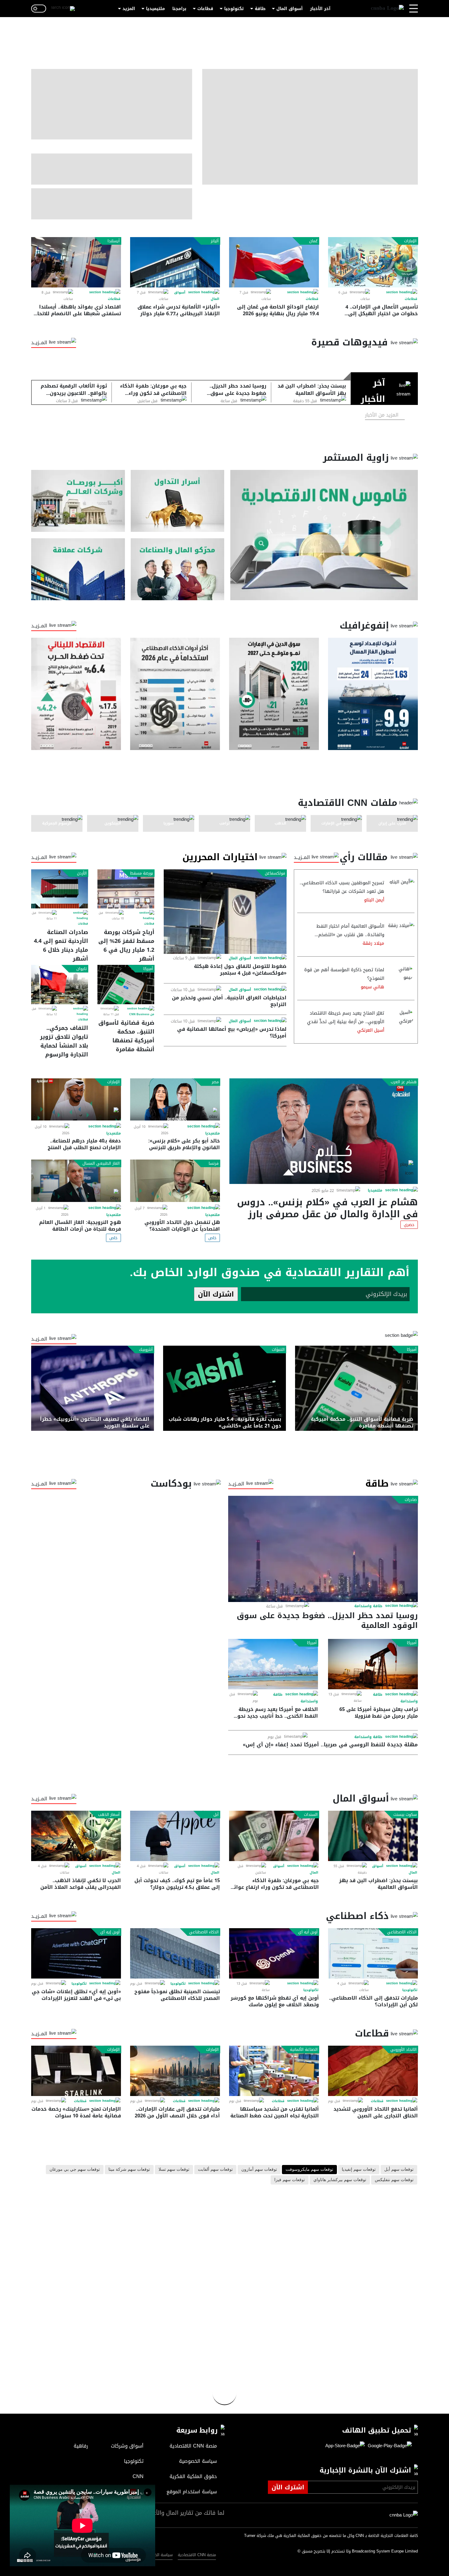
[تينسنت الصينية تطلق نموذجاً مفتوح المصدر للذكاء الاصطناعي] (175, 1953)
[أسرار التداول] (178, 501)
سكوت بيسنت (405, 1815)
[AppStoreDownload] (345, 2446)
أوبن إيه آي (110, 1932)
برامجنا (179, 9)
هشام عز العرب (404, 1082)
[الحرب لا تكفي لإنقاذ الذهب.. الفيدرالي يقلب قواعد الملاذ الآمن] (76, 1836)
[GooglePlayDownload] (388, 2446)
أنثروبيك (146, 1350)
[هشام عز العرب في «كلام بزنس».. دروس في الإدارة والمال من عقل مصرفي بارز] (324, 1131)
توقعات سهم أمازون (259, 2170)
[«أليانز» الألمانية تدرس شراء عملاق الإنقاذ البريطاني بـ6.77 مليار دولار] (175, 262)
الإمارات (410, 241)
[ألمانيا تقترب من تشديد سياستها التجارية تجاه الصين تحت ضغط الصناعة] (274, 2071)
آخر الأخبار (320, 9)
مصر (215, 1082)
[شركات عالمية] (78, 569)
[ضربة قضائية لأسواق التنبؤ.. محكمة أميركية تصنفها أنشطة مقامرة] (126, 984)
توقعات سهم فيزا (290, 2180)
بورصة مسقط (142, 873)
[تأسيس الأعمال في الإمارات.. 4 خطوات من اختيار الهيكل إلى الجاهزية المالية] (373, 262)
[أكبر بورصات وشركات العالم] (78, 501)
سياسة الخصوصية (157, 2555)
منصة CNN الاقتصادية (197, 2555)
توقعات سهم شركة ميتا (129, 2170)
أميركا (148, 969)
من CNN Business (142, 1014)
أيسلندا (114, 241)
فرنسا (214, 1164)
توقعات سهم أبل (399, 2170)
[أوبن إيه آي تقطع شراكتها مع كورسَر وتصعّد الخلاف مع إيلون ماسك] (274, 1953)
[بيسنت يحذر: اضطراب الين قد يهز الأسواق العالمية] (373, 1836)
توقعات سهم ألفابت (215, 2170)
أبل (216, 1815)
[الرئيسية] (387, 9)
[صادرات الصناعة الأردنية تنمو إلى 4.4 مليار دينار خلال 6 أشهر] (60, 889)
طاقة (260, 9)
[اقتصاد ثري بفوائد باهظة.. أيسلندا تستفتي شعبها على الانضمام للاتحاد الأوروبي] (76, 262)
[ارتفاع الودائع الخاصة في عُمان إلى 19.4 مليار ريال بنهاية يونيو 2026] (274, 262)
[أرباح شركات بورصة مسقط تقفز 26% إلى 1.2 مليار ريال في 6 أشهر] (126, 889)
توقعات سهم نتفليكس (394, 2180)
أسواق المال (290, 9)
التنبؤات (278, 1350)
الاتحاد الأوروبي (403, 2050)
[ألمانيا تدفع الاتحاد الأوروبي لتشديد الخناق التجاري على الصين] (373, 2071)
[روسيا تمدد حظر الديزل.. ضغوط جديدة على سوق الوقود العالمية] (323, 1549)
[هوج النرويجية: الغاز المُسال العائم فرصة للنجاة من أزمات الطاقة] (76, 1181)
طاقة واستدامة (368, 1606)
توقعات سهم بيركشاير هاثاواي (340, 2180)
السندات (311, 1815)
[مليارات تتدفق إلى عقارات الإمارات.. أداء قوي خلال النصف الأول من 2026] (175, 2071)
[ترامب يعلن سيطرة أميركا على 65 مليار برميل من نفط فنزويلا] (373, 1664)
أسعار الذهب (109, 1815)
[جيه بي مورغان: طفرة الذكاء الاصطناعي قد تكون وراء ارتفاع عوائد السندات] (274, 1836)
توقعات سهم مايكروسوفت (309, 2170)
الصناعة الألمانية (304, 2050)
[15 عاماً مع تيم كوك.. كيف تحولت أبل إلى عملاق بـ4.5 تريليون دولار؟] (175, 1836)
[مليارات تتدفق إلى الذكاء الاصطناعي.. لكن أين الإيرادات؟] (373, 1953)
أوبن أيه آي (308, 1932)
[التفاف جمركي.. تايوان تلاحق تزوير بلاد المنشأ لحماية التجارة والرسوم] (60, 984)
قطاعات (205, 9)
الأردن (82, 873)
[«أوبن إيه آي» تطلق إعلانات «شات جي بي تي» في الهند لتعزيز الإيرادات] (76, 1953)
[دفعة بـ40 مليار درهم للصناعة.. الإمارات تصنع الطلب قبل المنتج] (76, 1100)
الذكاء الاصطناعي (402, 1932)
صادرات (411, 1500)
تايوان (82, 969)
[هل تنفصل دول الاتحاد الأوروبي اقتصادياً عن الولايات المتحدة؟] (175, 1181)
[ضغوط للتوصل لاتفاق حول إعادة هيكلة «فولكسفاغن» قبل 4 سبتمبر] (225, 912)
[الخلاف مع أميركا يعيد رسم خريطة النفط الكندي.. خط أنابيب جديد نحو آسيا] (273, 1664)
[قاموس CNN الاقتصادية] (324, 535)
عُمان (313, 241)
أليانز (215, 241)
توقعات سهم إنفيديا (359, 2170)
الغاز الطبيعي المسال (101, 1164)
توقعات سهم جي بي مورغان (75, 2170)
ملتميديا (375, 1190)
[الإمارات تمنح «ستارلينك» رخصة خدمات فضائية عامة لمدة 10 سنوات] (76, 2071)
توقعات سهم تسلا (174, 2170)
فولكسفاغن (275, 873)
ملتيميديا (155, 9)
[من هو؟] (178, 569)
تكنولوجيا (234, 9)
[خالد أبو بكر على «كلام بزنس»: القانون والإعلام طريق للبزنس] (175, 1100)
